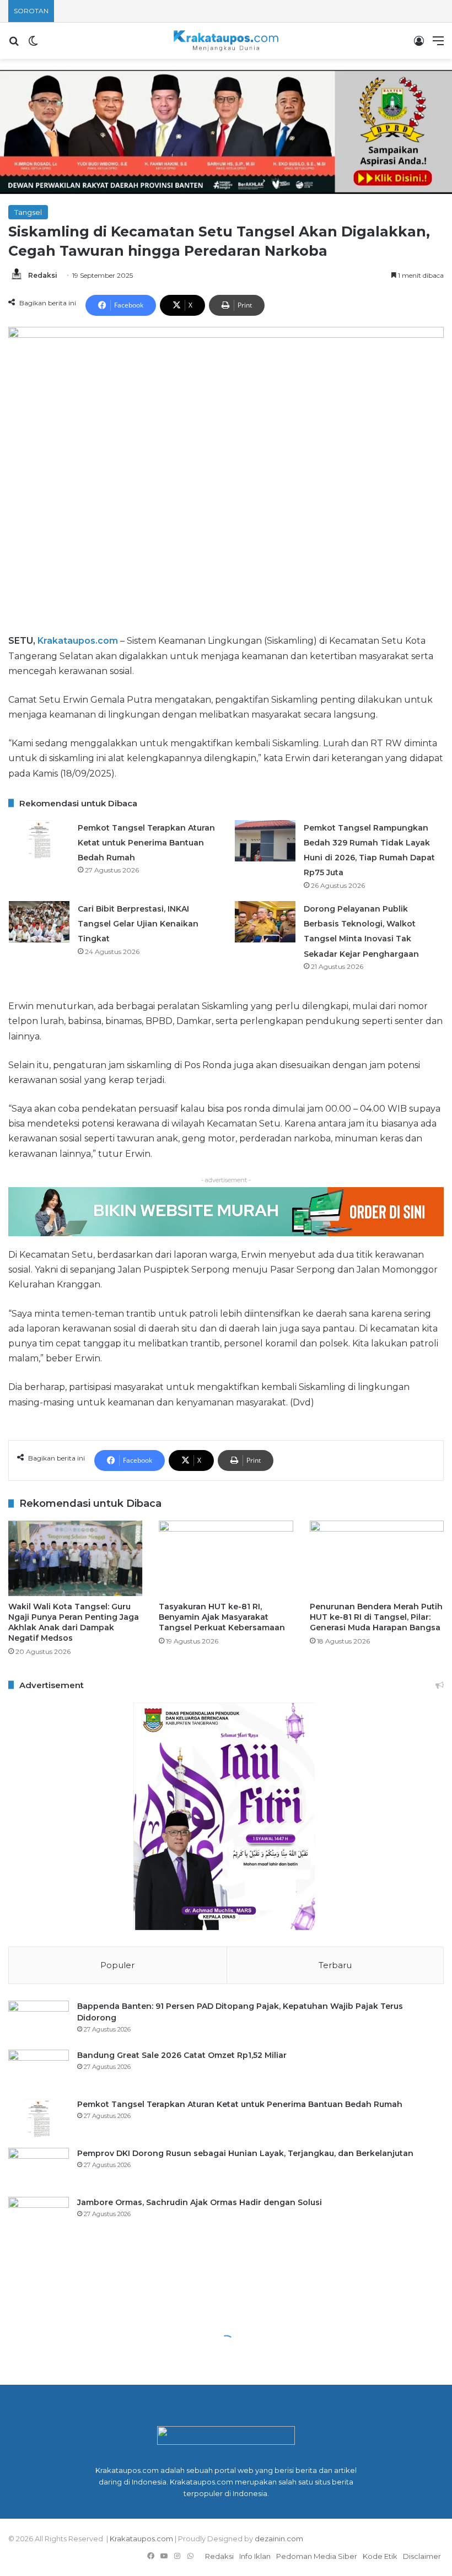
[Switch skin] (33, 45)
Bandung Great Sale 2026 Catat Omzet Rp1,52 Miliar (182, 2055)
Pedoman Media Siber (317, 2556)
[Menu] (438, 45)
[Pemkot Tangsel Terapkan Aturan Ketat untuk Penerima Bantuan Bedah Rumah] (39, 841)
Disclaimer (422, 2556)
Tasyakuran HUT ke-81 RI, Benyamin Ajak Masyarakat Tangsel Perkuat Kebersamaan (222, 1617)
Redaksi (43, 275)
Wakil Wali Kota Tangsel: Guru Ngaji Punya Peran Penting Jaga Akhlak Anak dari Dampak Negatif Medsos (74, 1622)
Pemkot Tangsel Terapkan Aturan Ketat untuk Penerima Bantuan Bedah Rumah (146, 843)
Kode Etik (380, 2556)
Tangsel (28, 212)
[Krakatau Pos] (226, 41)
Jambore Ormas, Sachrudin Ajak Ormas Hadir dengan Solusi (200, 2202)
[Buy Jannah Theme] (226, 131)
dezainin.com (279, 2539)
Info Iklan (255, 2556)
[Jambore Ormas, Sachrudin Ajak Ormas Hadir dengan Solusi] (39, 2217)
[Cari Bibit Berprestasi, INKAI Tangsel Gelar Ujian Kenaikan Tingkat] (39, 922)
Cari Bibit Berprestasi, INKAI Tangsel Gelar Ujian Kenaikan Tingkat (138, 924)
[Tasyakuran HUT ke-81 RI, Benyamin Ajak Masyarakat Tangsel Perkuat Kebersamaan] (226, 1558)
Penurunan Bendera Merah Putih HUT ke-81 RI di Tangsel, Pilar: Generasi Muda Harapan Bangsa (376, 1617)
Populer (117, 1965)
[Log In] (419, 45)
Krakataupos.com (78, 641)
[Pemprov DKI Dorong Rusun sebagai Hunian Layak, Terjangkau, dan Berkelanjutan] (39, 2168)
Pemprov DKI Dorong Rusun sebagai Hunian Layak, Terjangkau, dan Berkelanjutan (245, 2153)
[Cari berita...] (14, 45)
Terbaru (335, 1965)
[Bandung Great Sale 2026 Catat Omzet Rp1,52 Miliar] (39, 2070)
